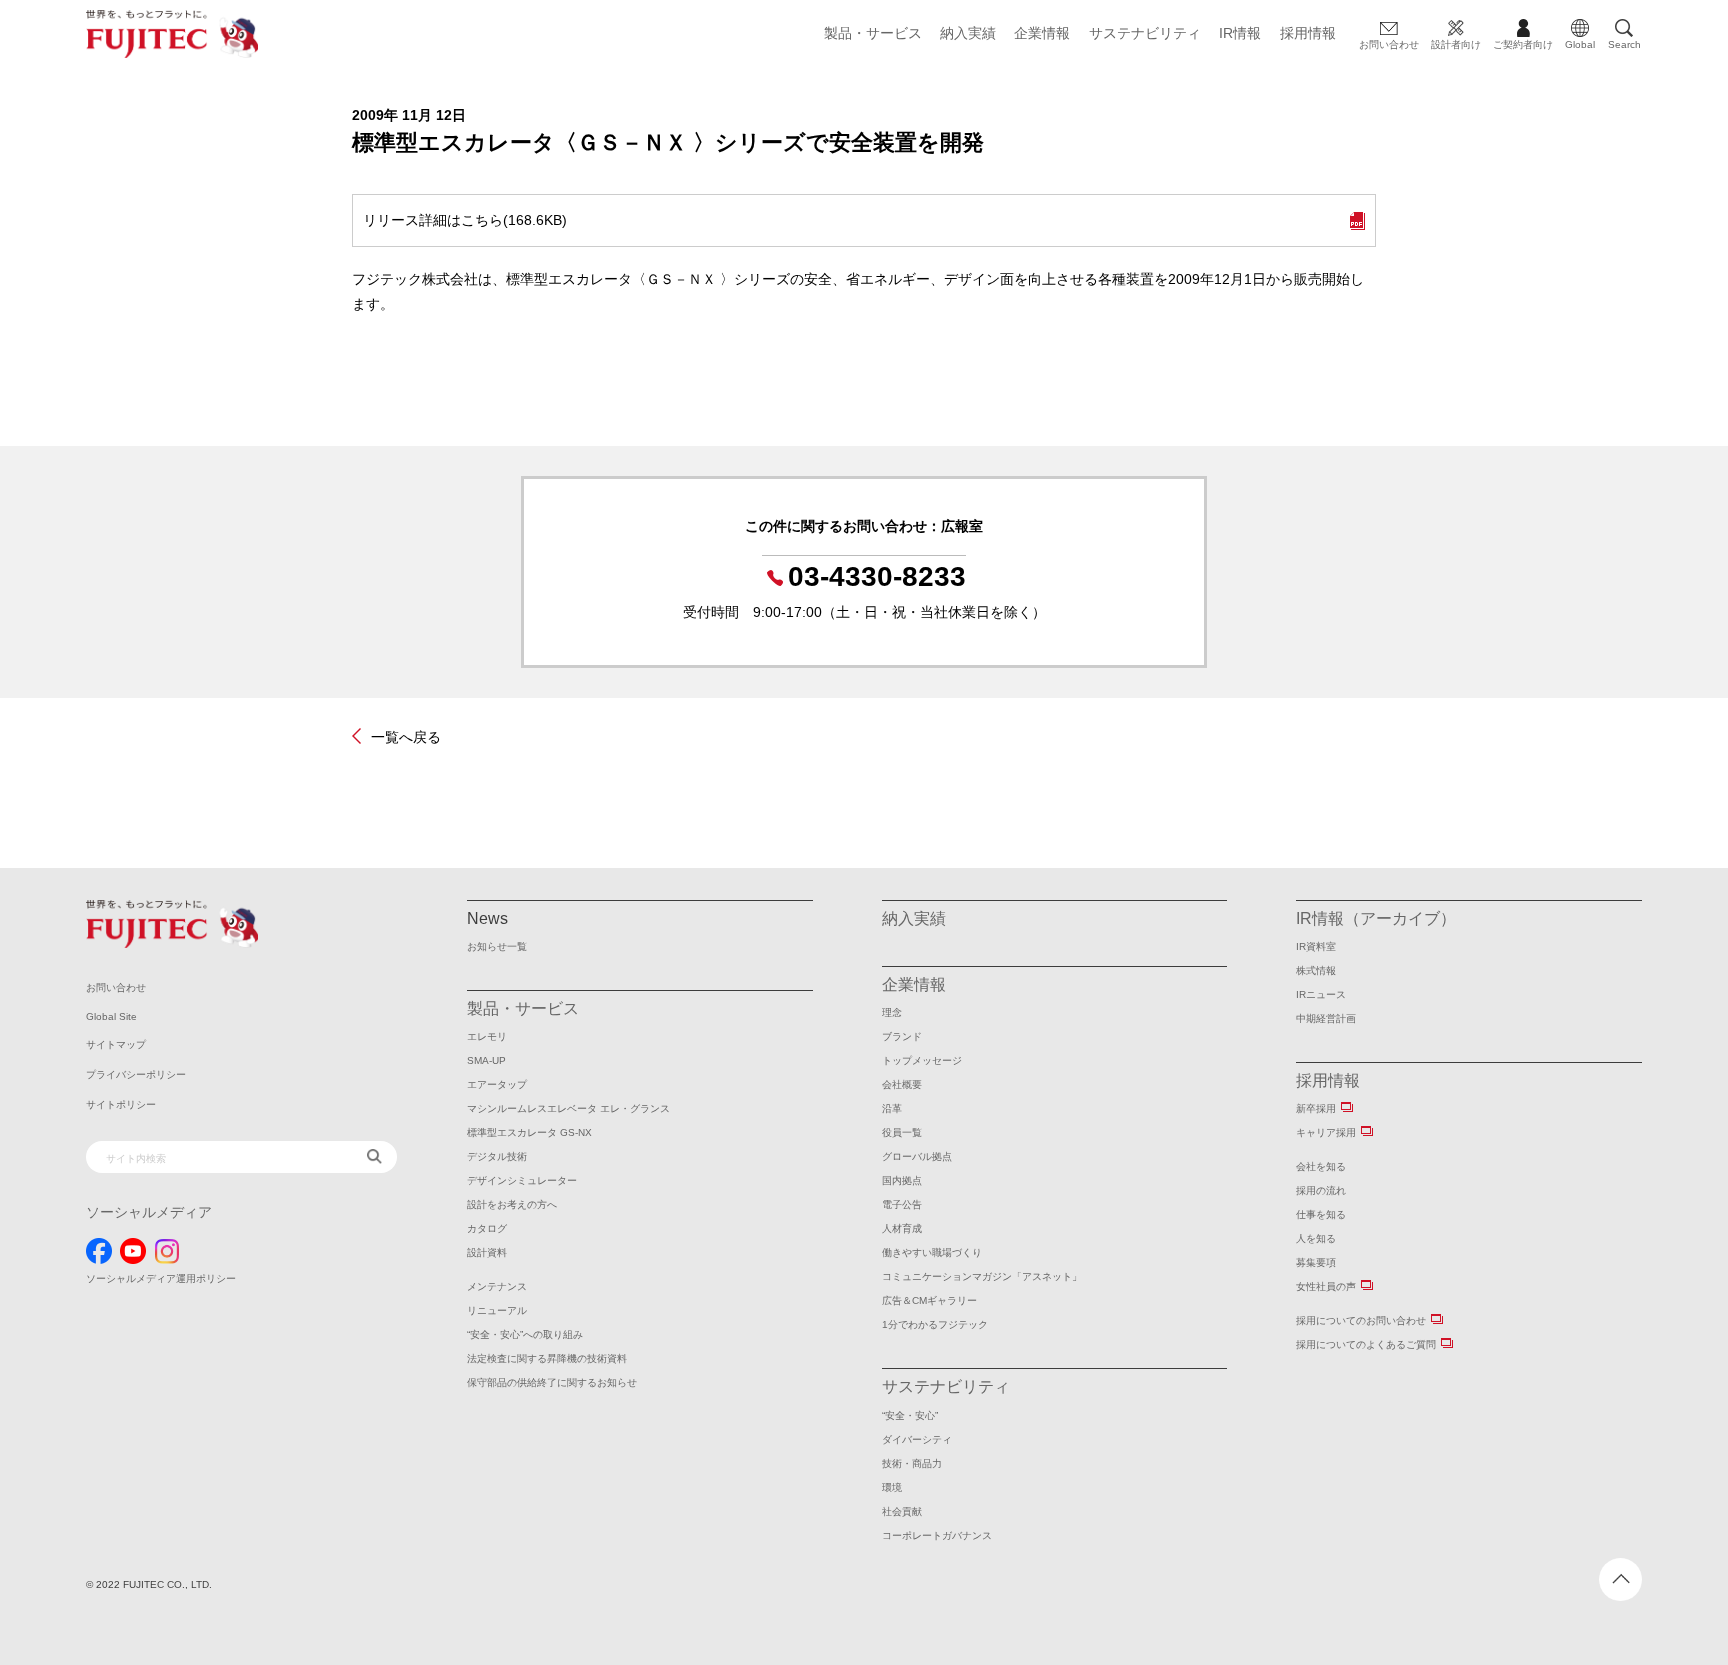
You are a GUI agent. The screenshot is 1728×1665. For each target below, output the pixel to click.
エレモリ (487, 1036)
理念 (892, 1012)
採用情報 (1308, 33)
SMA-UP (486, 1060)
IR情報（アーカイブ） (1376, 918)
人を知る (1316, 1238)
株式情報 (1316, 970)
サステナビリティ (1145, 33)
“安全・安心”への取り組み (525, 1334)
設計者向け (1456, 44)
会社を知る (1321, 1166)
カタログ (487, 1228)
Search (1624, 44)
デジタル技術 (497, 1156)
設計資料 (487, 1252)
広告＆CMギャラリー (929, 1300)
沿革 (892, 1108)
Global (1580, 44)
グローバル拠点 (917, 1156)
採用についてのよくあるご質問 (1366, 1344)
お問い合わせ (1389, 44)
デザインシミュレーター (522, 1180)
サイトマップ (116, 1044)
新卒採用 (1316, 1108)
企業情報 (1042, 33)
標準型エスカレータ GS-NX (529, 1132)
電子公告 (902, 1204)
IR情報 (1240, 33)
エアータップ (497, 1084)
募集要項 (1316, 1262)
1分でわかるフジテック (935, 1324)
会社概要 (902, 1084)
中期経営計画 (1326, 1018)
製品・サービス (873, 33)
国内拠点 (902, 1180)
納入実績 (968, 33)
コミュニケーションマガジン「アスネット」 (982, 1276)
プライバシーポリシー (136, 1074)
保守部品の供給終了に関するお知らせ (552, 1382)
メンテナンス (497, 1286)
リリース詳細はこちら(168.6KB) (465, 220)
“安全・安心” (910, 1415)
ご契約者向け (1523, 44)
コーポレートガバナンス (937, 1535)
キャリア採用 (1326, 1132)
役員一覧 (902, 1132)
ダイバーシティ (917, 1439)
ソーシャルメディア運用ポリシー (161, 1278)
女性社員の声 (1326, 1286)
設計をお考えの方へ (512, 1204)
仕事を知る (1321, 1214)
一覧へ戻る (406, 736)
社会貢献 (902, 1511)
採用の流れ (1321, 1190)
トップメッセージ (922, 1060)
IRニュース (1321, 994)
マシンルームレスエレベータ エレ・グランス (568, 1108)
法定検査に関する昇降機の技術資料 (547, 1358)
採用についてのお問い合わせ (1361, 1320)
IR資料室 (1316, 946)
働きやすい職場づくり (932, 1252)
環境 (892, 1487)
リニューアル (497, 1310)
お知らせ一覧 (497, 946)
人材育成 (902, 1228)
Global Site (111, 1016)
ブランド (902, 1036)
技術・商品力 (912, 1463)
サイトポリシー (121, 1104)
